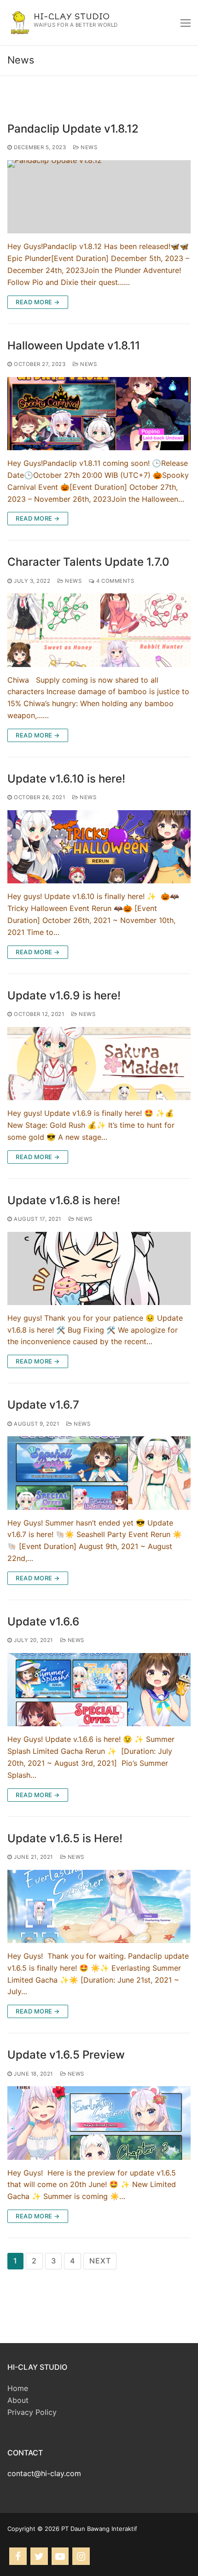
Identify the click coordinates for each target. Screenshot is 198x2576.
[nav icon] (186, 23)
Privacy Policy (32, 2412)
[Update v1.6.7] (99, 1473)
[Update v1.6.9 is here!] (99, 1064)
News (88, 147)
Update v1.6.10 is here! (66, 779)
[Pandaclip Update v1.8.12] (99, 197)
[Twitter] (39, 2556)
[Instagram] (81, 2556)
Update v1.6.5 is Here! (65, 1838)
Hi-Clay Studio (72, 17)
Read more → (38, 302)
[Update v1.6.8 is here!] (99, 1268)
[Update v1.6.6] (99, 1690)
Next (100, 2261)
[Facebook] (18, 2556)
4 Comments (114, 581)
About (18, 2400)
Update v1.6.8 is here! (64, 1200)
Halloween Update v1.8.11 (74, 345)
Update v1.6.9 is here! (64, 995)
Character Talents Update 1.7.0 (88, 562)
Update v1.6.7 (43, 1405)
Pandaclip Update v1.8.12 (73, 129)
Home (18, 2388)
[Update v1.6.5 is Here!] (99, 1906)
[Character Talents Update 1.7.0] (99, 630)
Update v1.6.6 (43, 1622)
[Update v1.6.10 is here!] (99, 847)
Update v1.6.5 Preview (66, 2055)
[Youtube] (60, 2556)
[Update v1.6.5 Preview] (99, 2123)
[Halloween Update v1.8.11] (99, 414)
